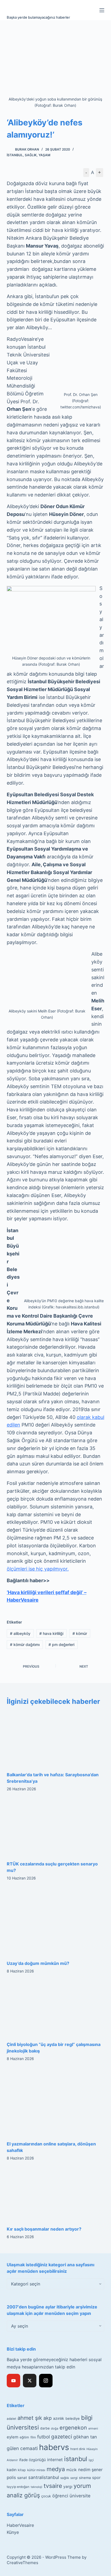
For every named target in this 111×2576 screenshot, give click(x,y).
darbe (45, 2428)
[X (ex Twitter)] (30, 2381)
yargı (68, 2486)
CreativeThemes (22, 2563)
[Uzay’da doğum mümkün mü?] (56, 1922)
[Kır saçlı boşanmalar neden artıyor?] (56, 2195)
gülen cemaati (22, 2448)
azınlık (59, 2418)
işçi (91, 2460)
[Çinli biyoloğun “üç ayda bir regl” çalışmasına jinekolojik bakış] (56, 2009)
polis (11, 2477)
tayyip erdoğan (18, 2487)
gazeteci (62, 2437)
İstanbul (15, 155)
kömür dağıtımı (25, 1644)
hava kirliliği (51, 1633)
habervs (54, 2447)
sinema (85, 2478)
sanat (22, 2478)
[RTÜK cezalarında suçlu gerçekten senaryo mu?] (56, 1828)
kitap (22, 2470)
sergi (74, 2478)
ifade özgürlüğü (32, 2460)
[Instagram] (46, 2381)
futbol (44, 2437)
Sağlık (31, 155)
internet (55, 2460)
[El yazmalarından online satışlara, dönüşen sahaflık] (56, 2102)
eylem (13, 2437)
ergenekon (73, 2428)
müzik (72, 2470)
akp (48, 2418)
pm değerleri (61, 1644)
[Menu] (102, 10)
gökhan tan (85, 2437)
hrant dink (78, 2449)
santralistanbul (44, 2477)
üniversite (80, 2496)
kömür (80, 1633)
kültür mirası (36, 2470)
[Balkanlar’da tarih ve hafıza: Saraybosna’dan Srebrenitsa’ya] (56, 1739)
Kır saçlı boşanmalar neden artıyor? (44, 2229)
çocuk (46, 2496)
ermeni (93, 2428)
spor (96, 2478)
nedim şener (90, 2470)
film (33, 2437)
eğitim (24, 2437)
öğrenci (60, 2496)
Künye (13, 2532)
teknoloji (37, 2487)
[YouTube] (13, 2381)
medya (56, 2469)
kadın (12, 2470)
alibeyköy (20, 1633)
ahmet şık (30, 2418)
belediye (73, 2418)
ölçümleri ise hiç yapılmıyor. (38, 1569)
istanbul (76, 2459)
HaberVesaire (20, 2525)
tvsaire (53, 2486)
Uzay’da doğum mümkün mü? (38, 1963)
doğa (55, 2428)
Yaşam (44, 155)
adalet (11, 2419)
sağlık (65, 2478)
